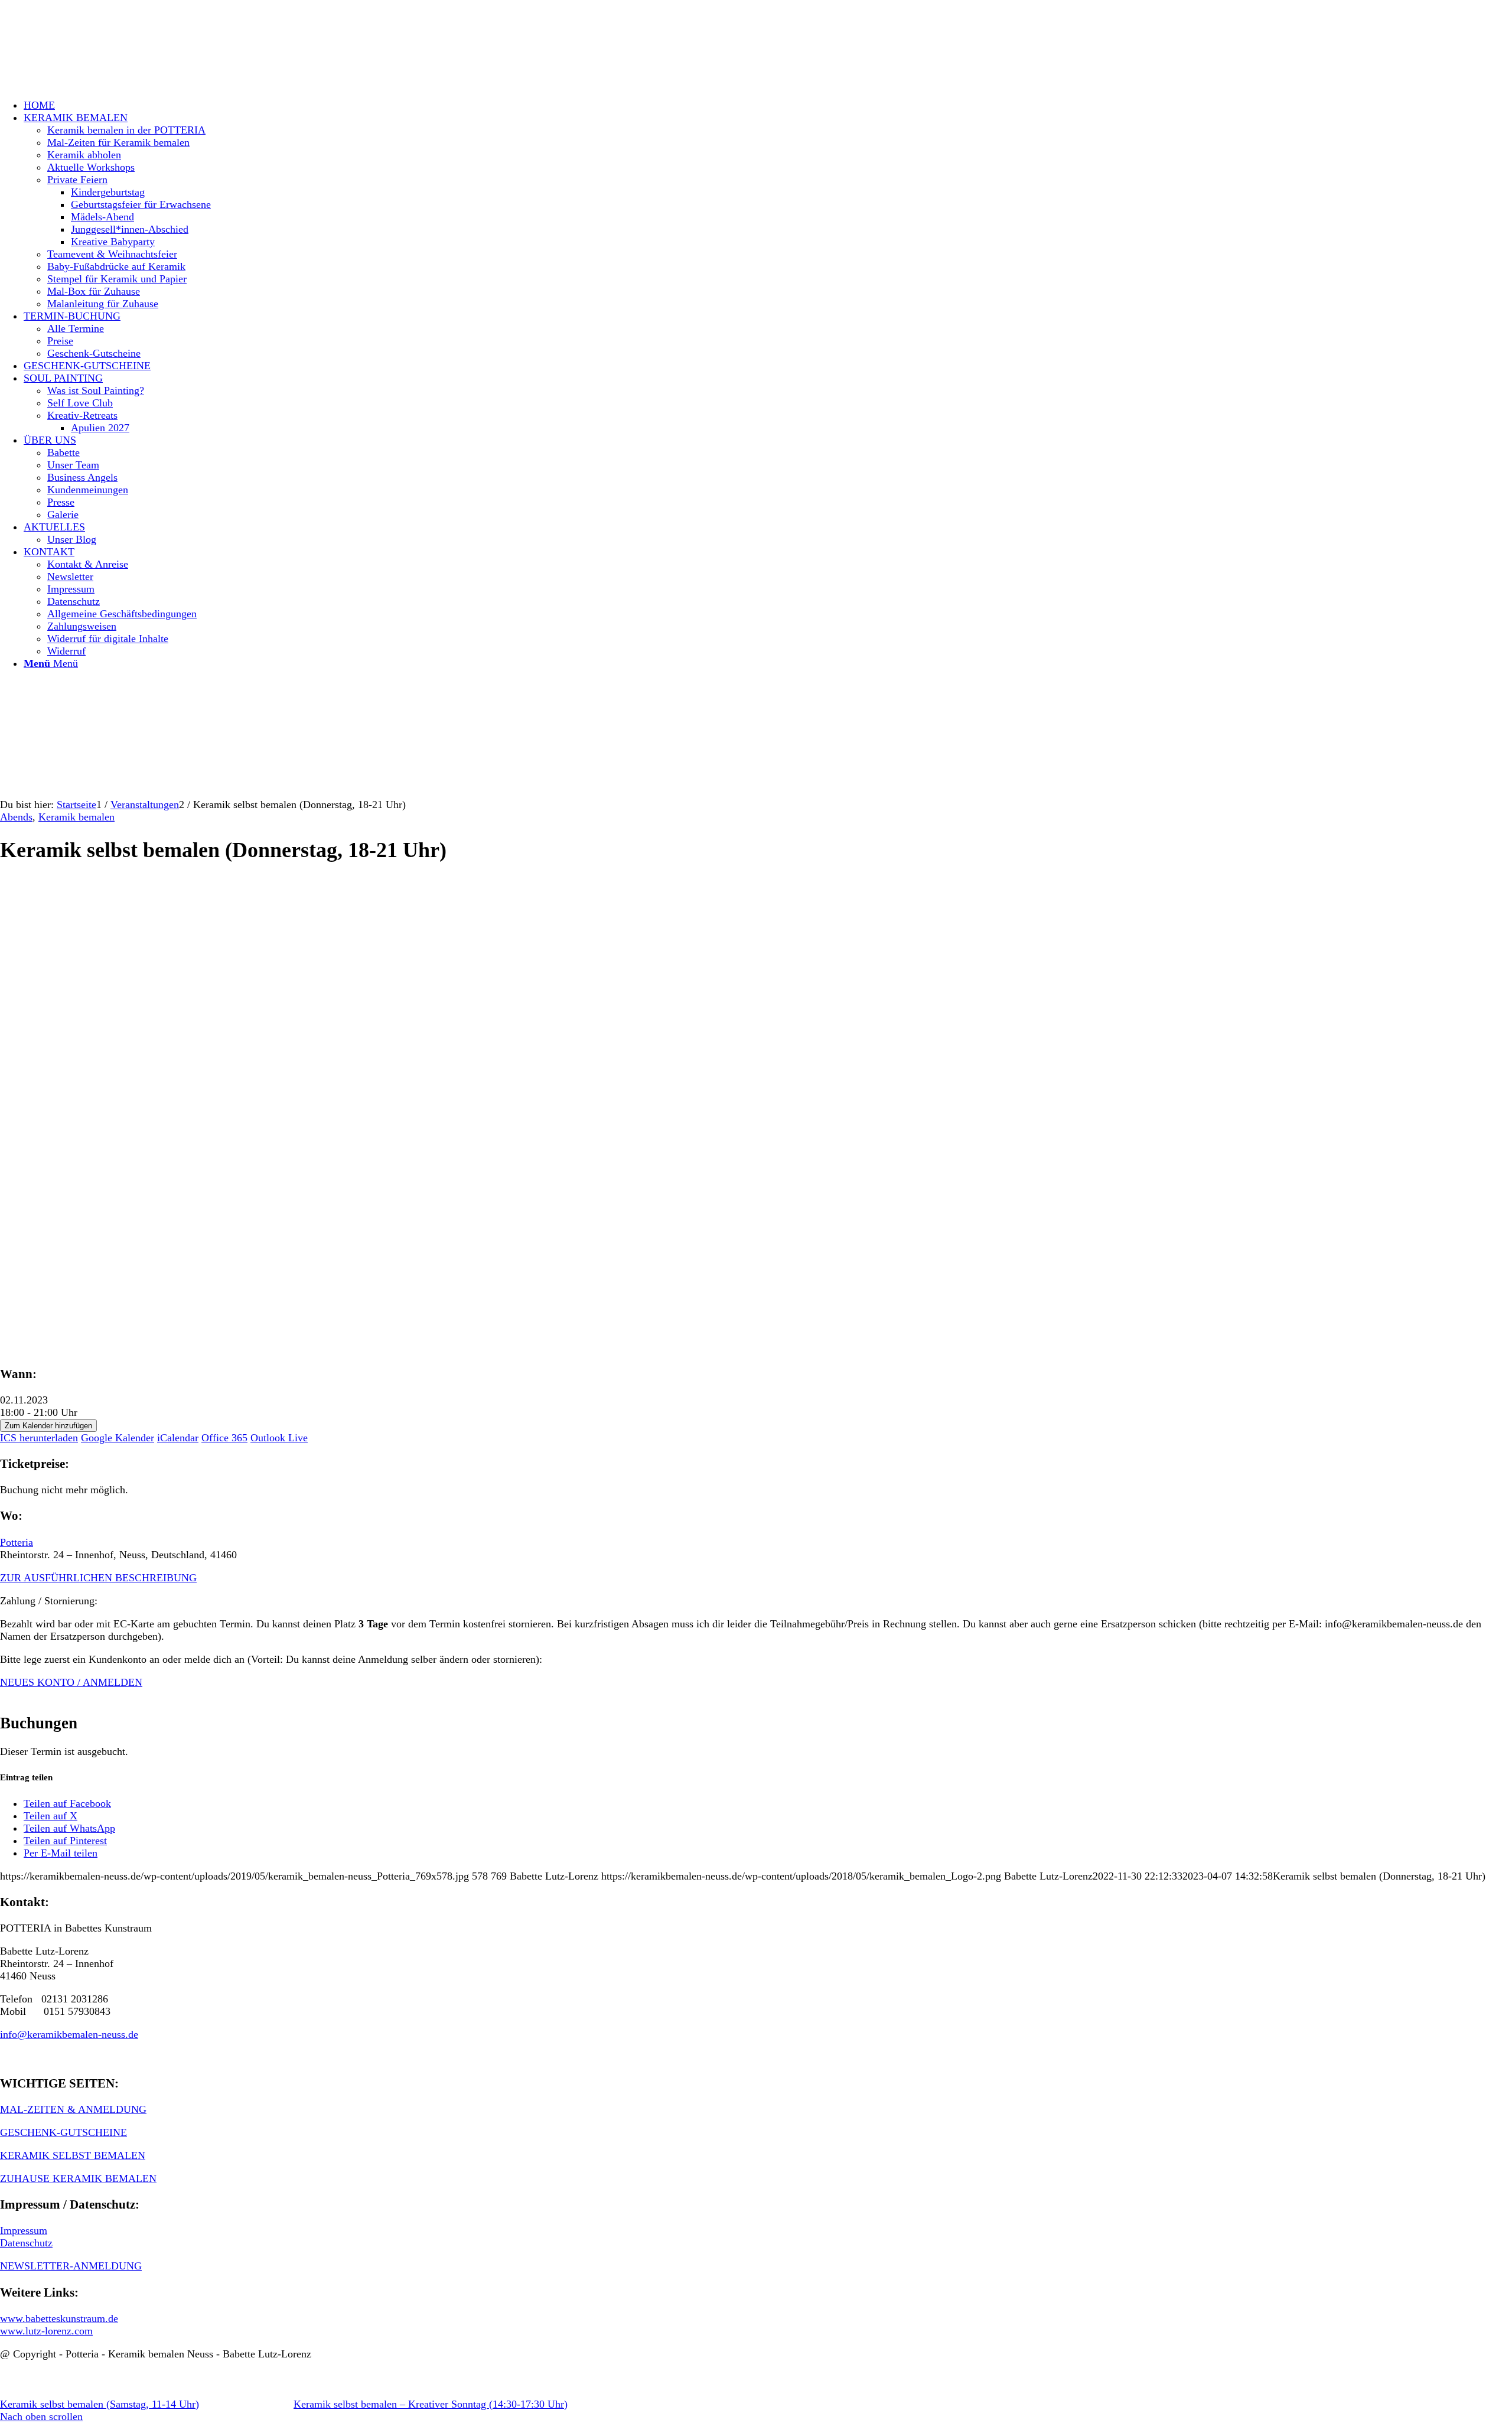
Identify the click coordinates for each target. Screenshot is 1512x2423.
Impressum (24, 2230)
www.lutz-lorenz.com (46, 2331)
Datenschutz (26, 2243)
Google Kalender (118, 1438)
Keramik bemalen (76, 817)
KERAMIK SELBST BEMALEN (73, 2155)
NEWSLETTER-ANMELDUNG (71, 2266)
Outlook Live (279, 1438)
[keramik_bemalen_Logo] (89, 56)
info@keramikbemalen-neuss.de (69, 2034)
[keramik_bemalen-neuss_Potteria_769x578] (227, 1123)
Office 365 (224, 1438)
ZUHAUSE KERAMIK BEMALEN (78, 2178)
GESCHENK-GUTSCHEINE (63, 2132)
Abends (16, 817)
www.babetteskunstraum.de (59, 2318)
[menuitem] (768, 105)
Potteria (17, 1542)
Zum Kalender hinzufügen (48, 1426)
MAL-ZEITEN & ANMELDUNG (73, 2109)
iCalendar (178, 1438)
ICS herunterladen (39, 1438)
